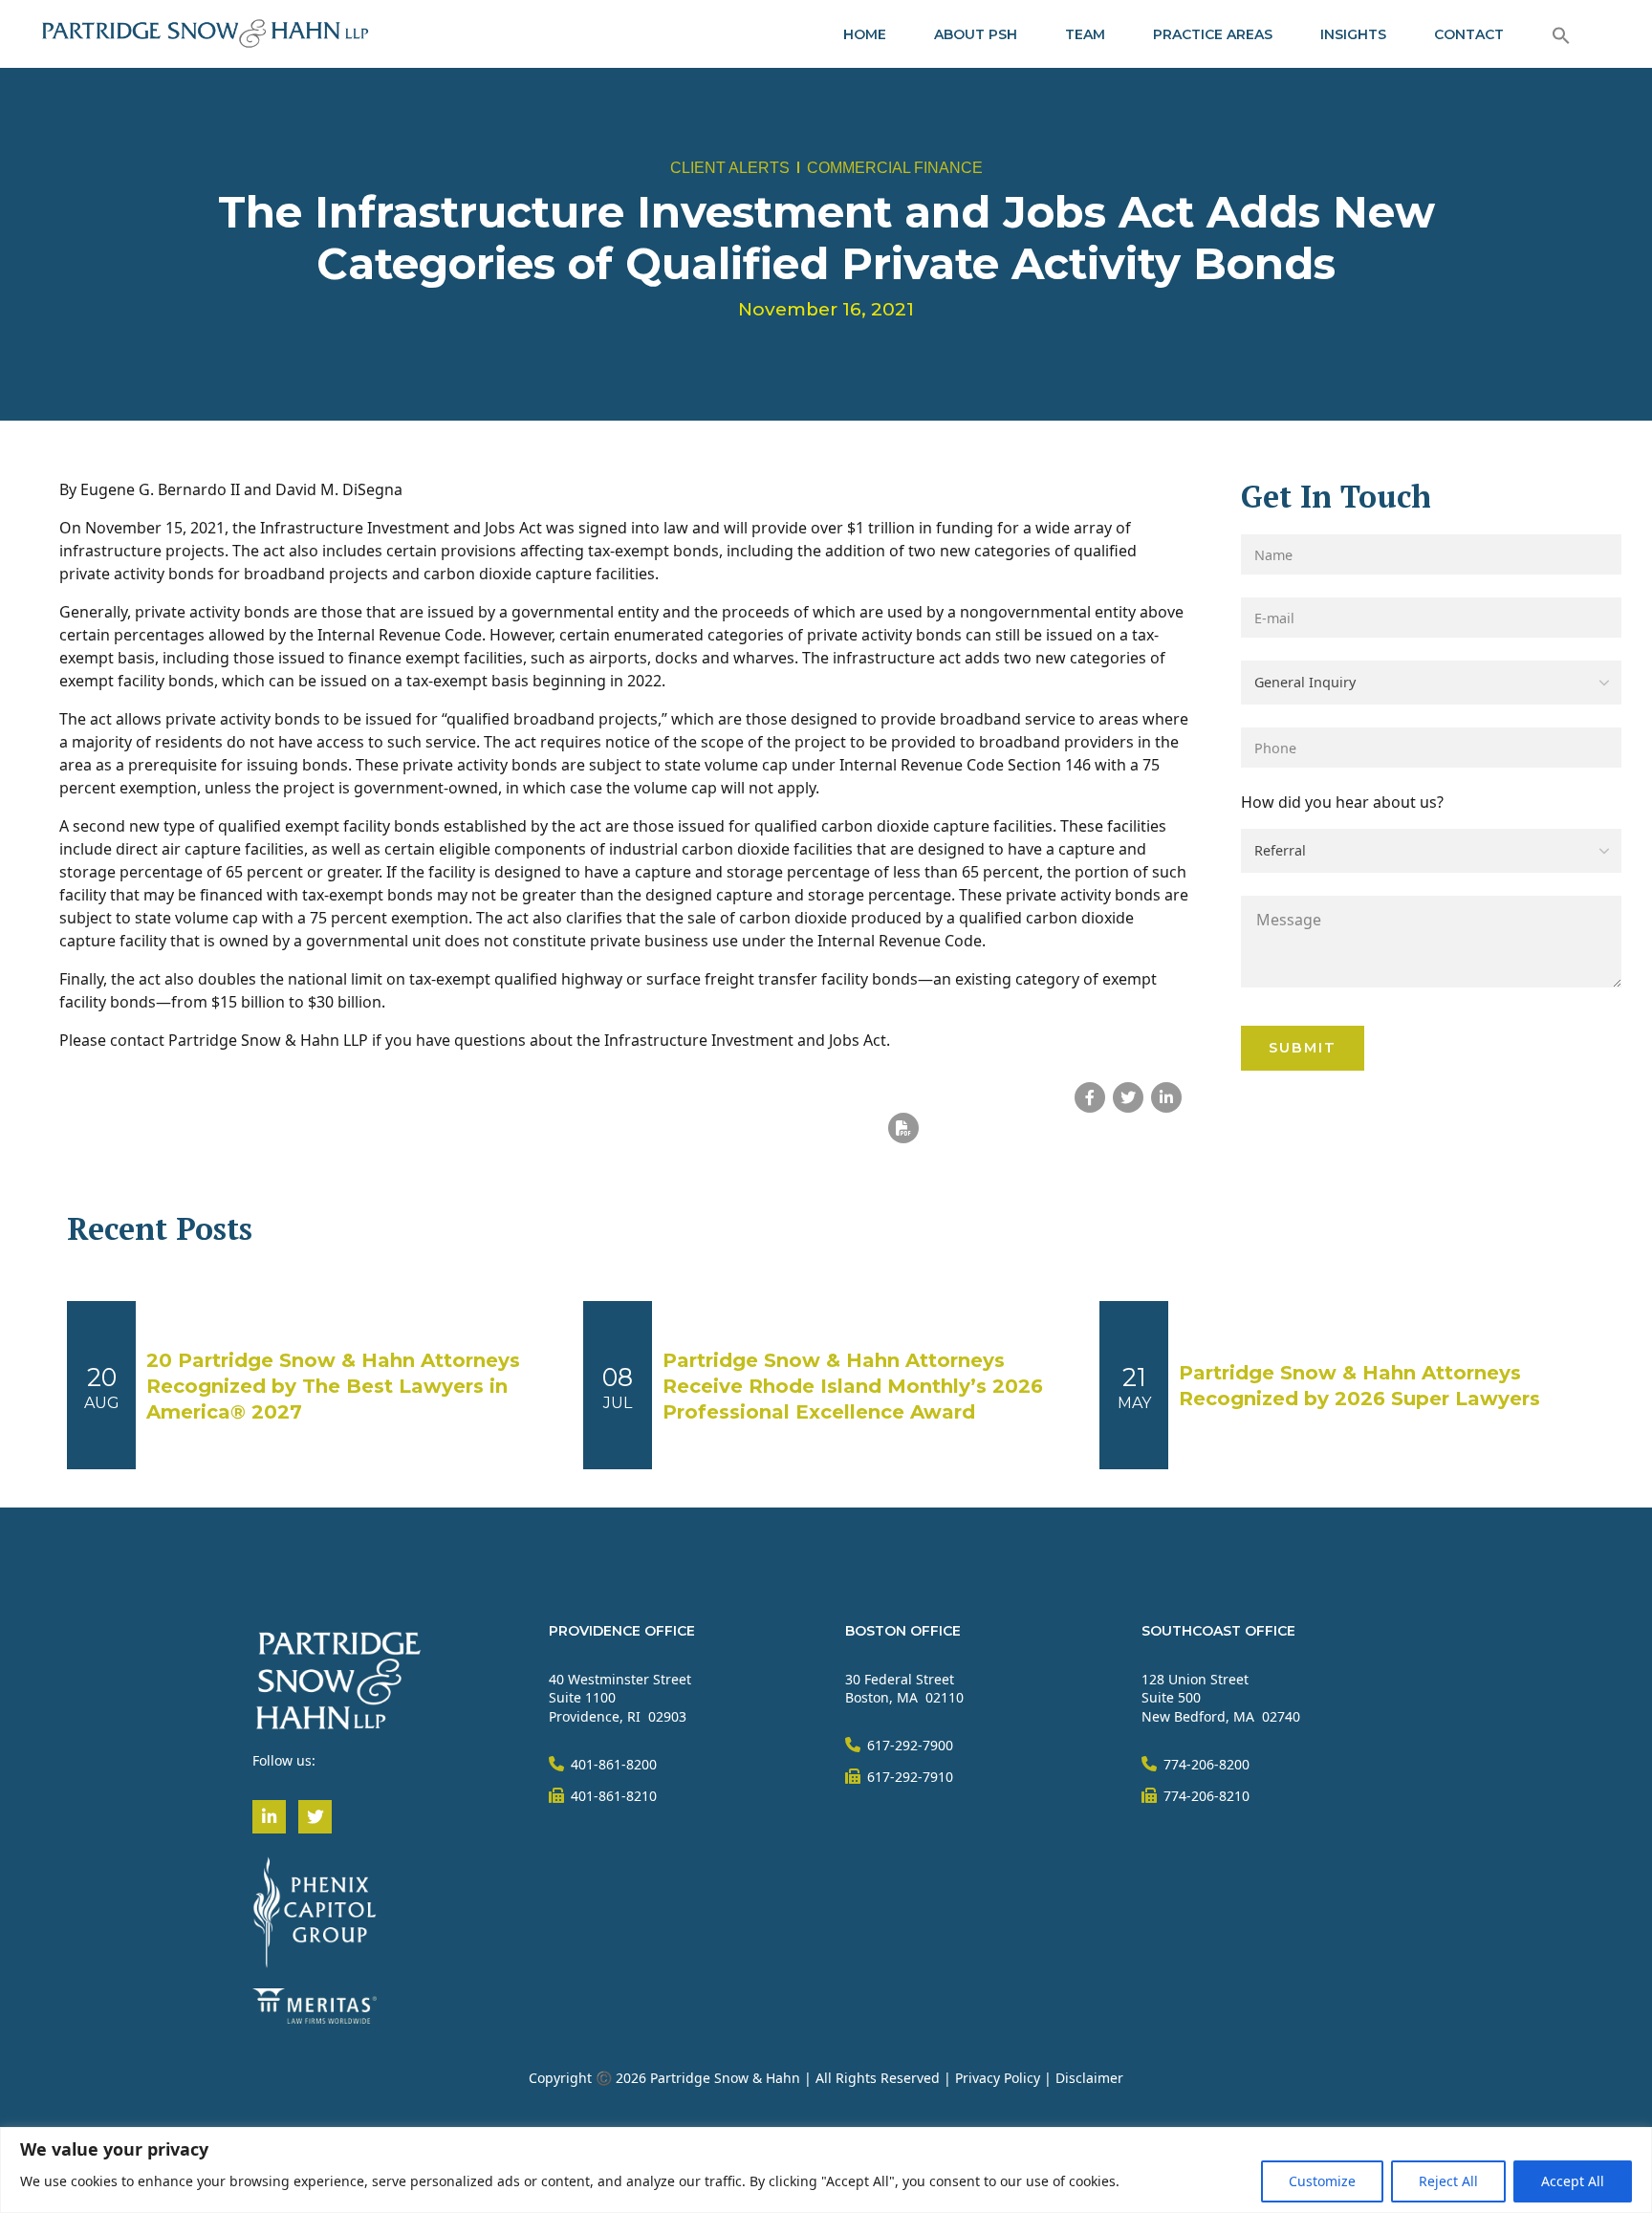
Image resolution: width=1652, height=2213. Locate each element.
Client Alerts (730, 168)
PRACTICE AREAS (1213, 34)
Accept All (1573, 2181)
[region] (826, 2170)
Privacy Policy (998, 2078)
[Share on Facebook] (1090, 1097)
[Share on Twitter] (1128, 1097)
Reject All (1448, 2181)
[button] (1561, 34)
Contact (1469, 34)
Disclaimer (1089, 2078)
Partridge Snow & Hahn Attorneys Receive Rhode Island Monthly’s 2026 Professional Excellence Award (853, 1386)
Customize (1322, 2181)
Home (865, 34)
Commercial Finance (895, 168)
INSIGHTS (1353, 34)
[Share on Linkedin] (1166, 1097)
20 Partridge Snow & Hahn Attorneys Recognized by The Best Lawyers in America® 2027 (333, 1386)
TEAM (1085, 34)
